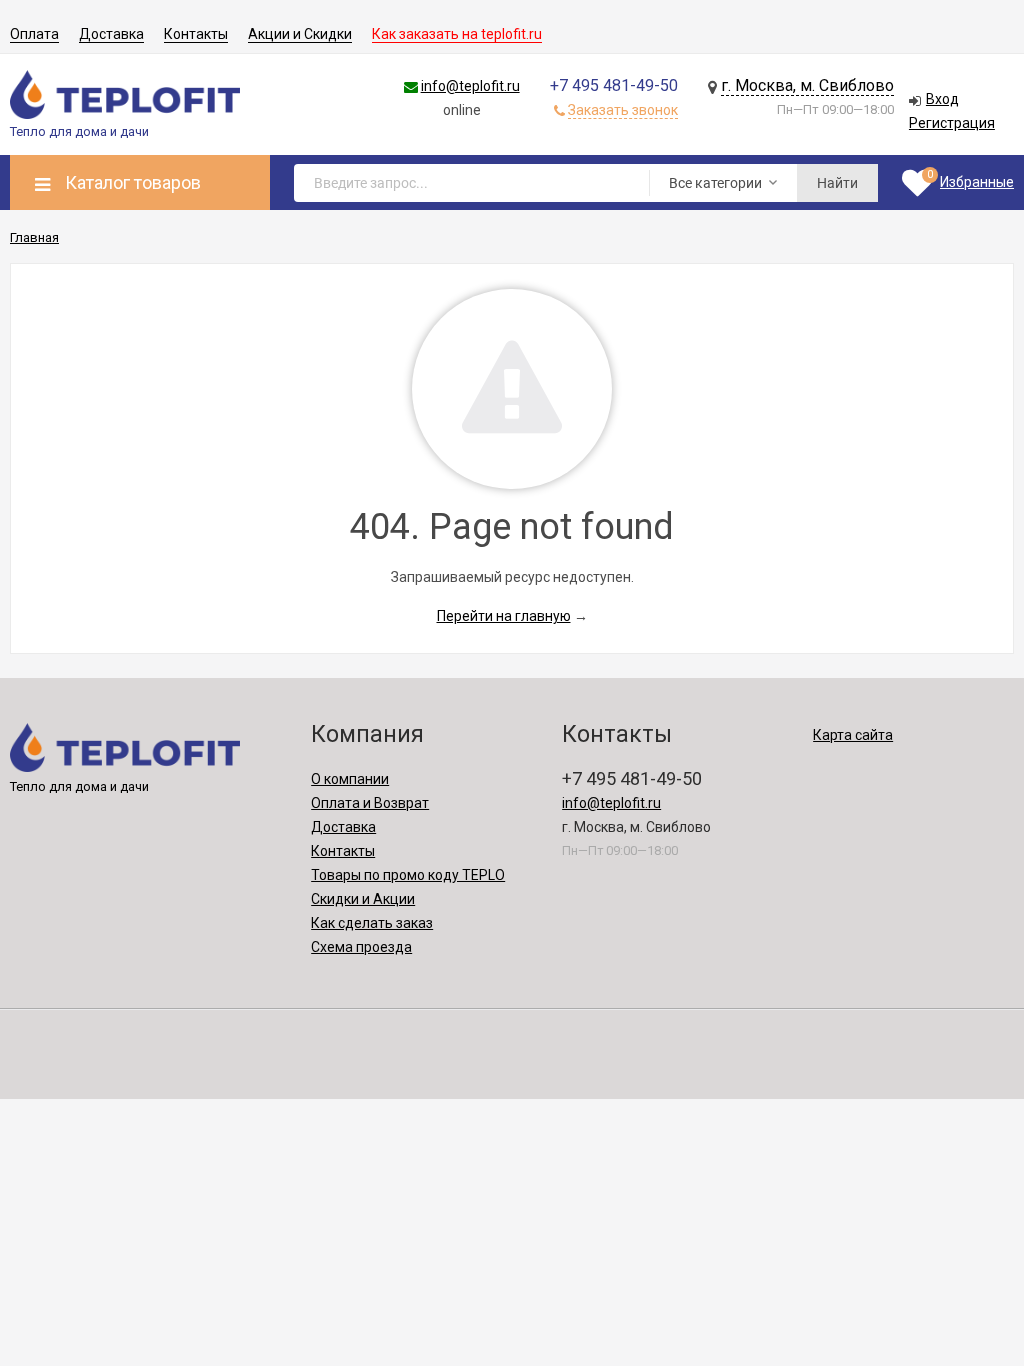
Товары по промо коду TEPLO (408, 875)
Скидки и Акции (363, 899)
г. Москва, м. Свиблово (807, 85)
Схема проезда (361, 947)
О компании (350, 779)
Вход (942, 99)
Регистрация (952, 123)
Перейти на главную (504, 616)
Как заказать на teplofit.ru (457, 34)
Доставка (111, 34)
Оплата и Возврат (370, 803)
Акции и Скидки (300, 34)
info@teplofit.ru (470, 86)
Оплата (34, 34)
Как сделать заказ (372, 923)
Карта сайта (853, 735)
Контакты (196, 34)
